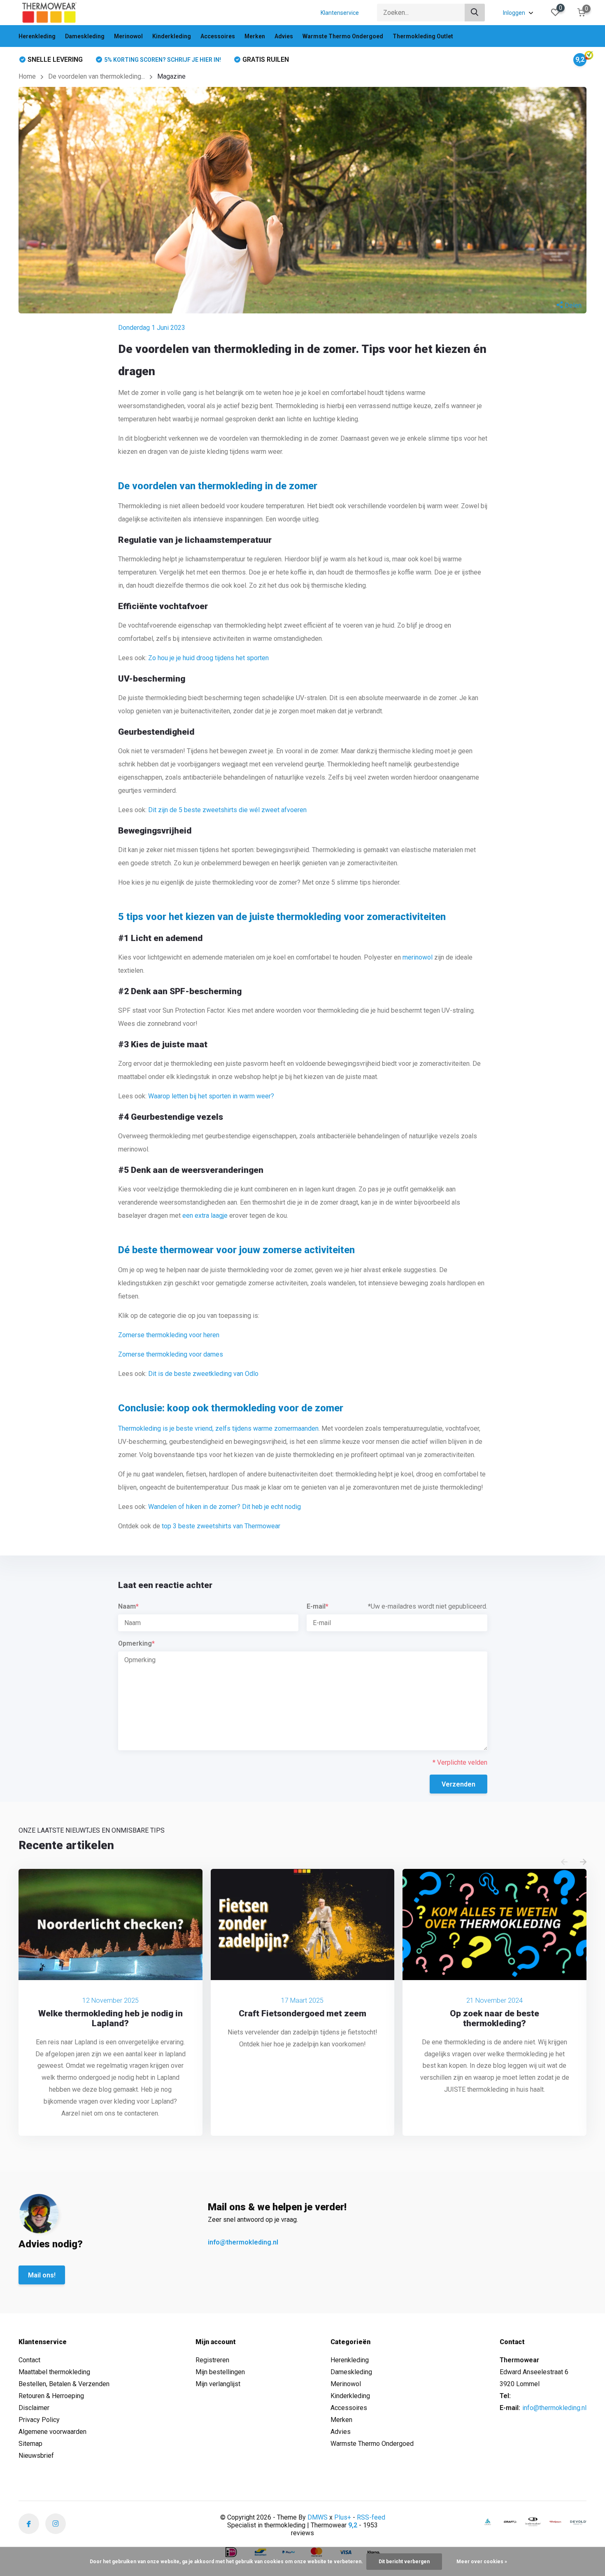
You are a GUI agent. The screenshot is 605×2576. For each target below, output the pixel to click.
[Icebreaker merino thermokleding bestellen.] (533, 2522)
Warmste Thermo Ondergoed (343, 36)
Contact (29, 2360)
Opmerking (136, 1643)
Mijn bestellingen (220, 2372)
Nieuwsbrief (36, 2456)
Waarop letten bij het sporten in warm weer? (211, 1096)
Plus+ (343, 2517)
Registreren (212, 2360)
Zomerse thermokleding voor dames (171, 1354)
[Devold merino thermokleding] (578, 2522)
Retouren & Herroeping (51, 2396)
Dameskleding (85, 36)
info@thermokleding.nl (243, 2242)
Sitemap (30, 2444)
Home (27, 76)
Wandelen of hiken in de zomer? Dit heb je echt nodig (225, 1507)
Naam (128, 1606)
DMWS (318, 2517)
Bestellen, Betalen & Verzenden (64, 2384)
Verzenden (458, 1784)
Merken (255, 36)
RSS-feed (371, 2517)
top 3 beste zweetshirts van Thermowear (221, 1526)
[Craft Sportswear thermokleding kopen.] (510, 2522)
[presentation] (564, 1863)
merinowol (418, 957)
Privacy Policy (39, 2420)
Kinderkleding (172, 36)
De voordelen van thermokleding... (97, 76)
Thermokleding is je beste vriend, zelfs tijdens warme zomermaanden (218, 1428)
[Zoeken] (475, 13)
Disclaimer (34, 2408)
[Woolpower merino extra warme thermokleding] (556, 2522)
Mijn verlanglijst (218, 2384)
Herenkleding (37, 36)
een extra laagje (205, 1216)
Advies (284, 36)
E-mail (318, 1606)
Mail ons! (42, 2275)
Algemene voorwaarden (52, 2432)
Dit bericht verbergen (404, 2562)
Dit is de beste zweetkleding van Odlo (203, 1374)
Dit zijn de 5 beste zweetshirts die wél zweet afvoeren (227, 810)
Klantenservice (340, 13)
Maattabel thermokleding (54, 2372)
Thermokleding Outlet (423, 36)
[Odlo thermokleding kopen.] (488, 2522)
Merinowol (128, 36)
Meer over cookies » (482, 2562)
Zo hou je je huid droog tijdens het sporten (208, 658)
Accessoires (218, 36)
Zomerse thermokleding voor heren (169, 1335)
